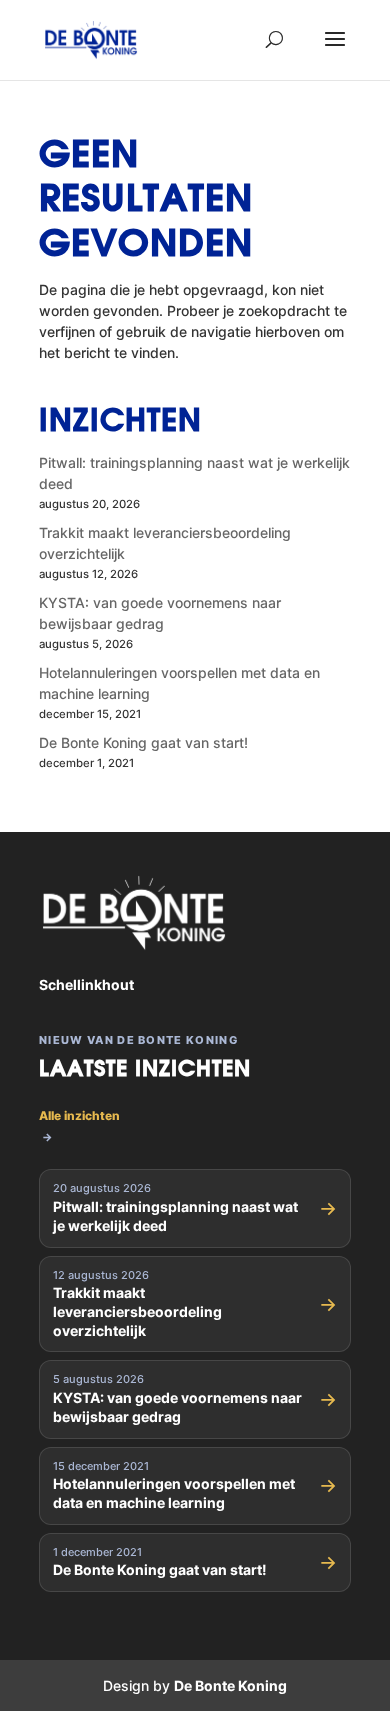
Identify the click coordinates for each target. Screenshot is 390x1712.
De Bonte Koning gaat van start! (143, 742)
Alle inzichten (79, 1126)
